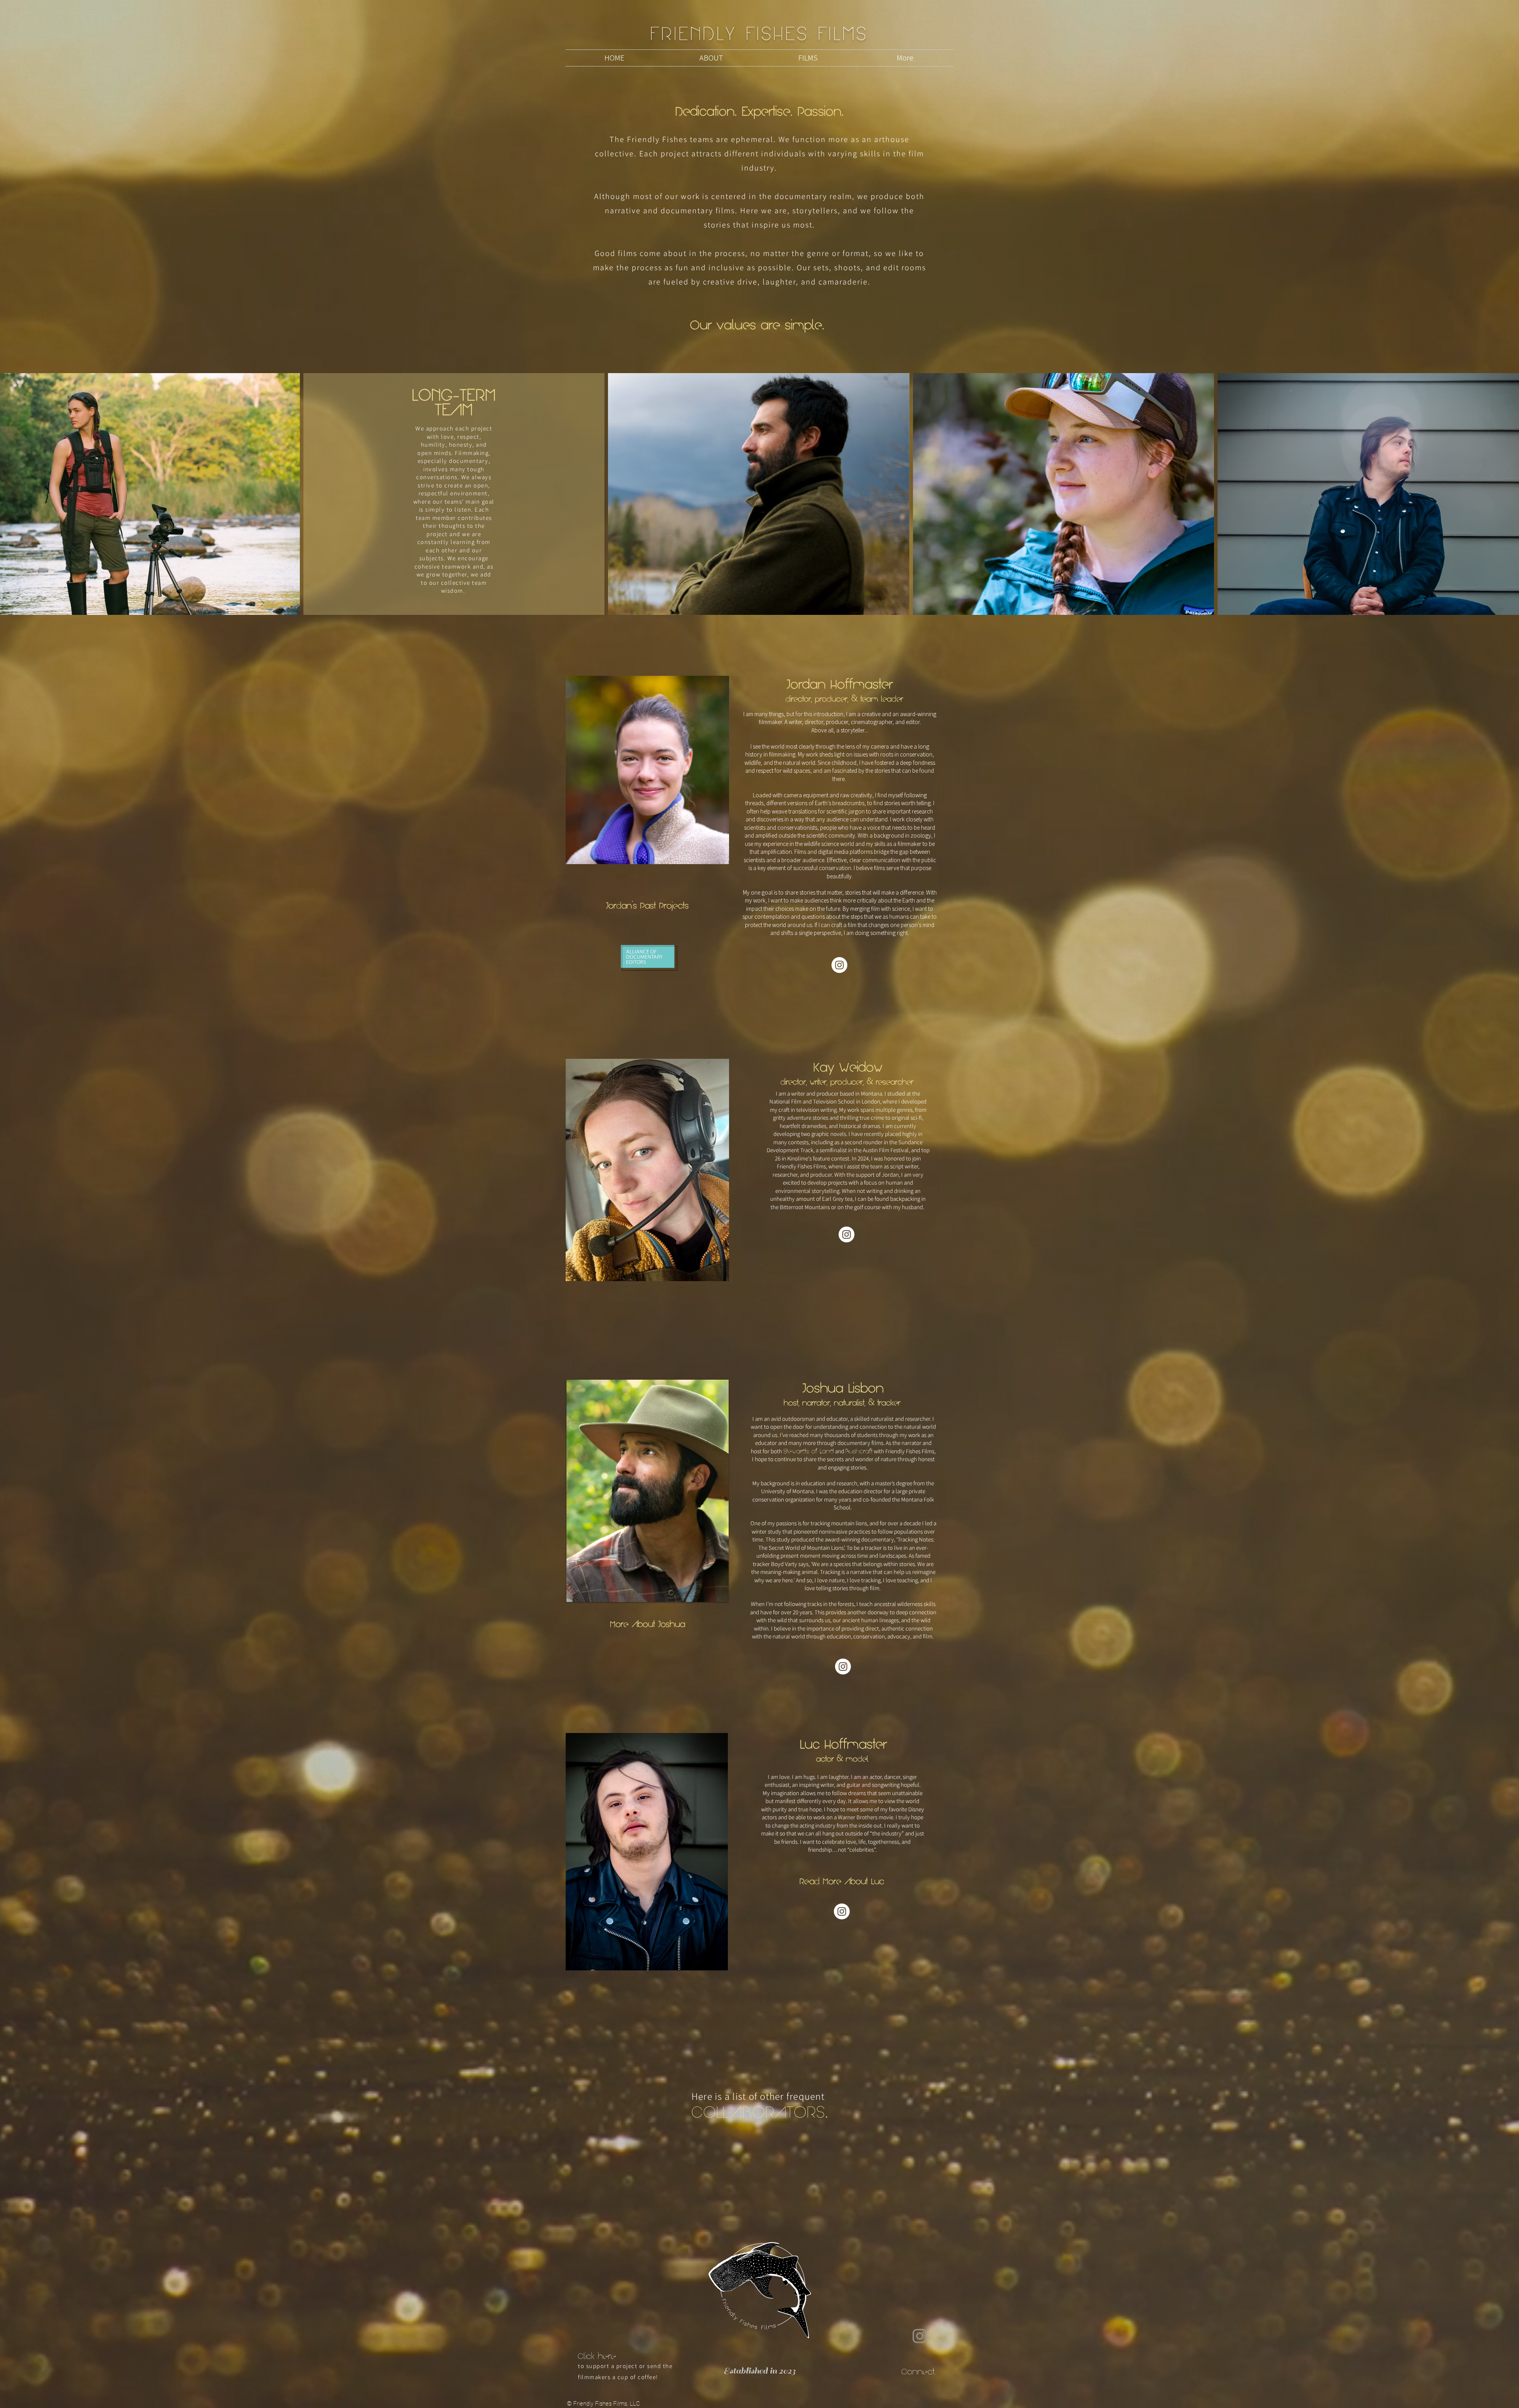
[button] (808, 58)
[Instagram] (839, 965)
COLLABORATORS (758, 2112)
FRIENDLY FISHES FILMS (759, 33)
